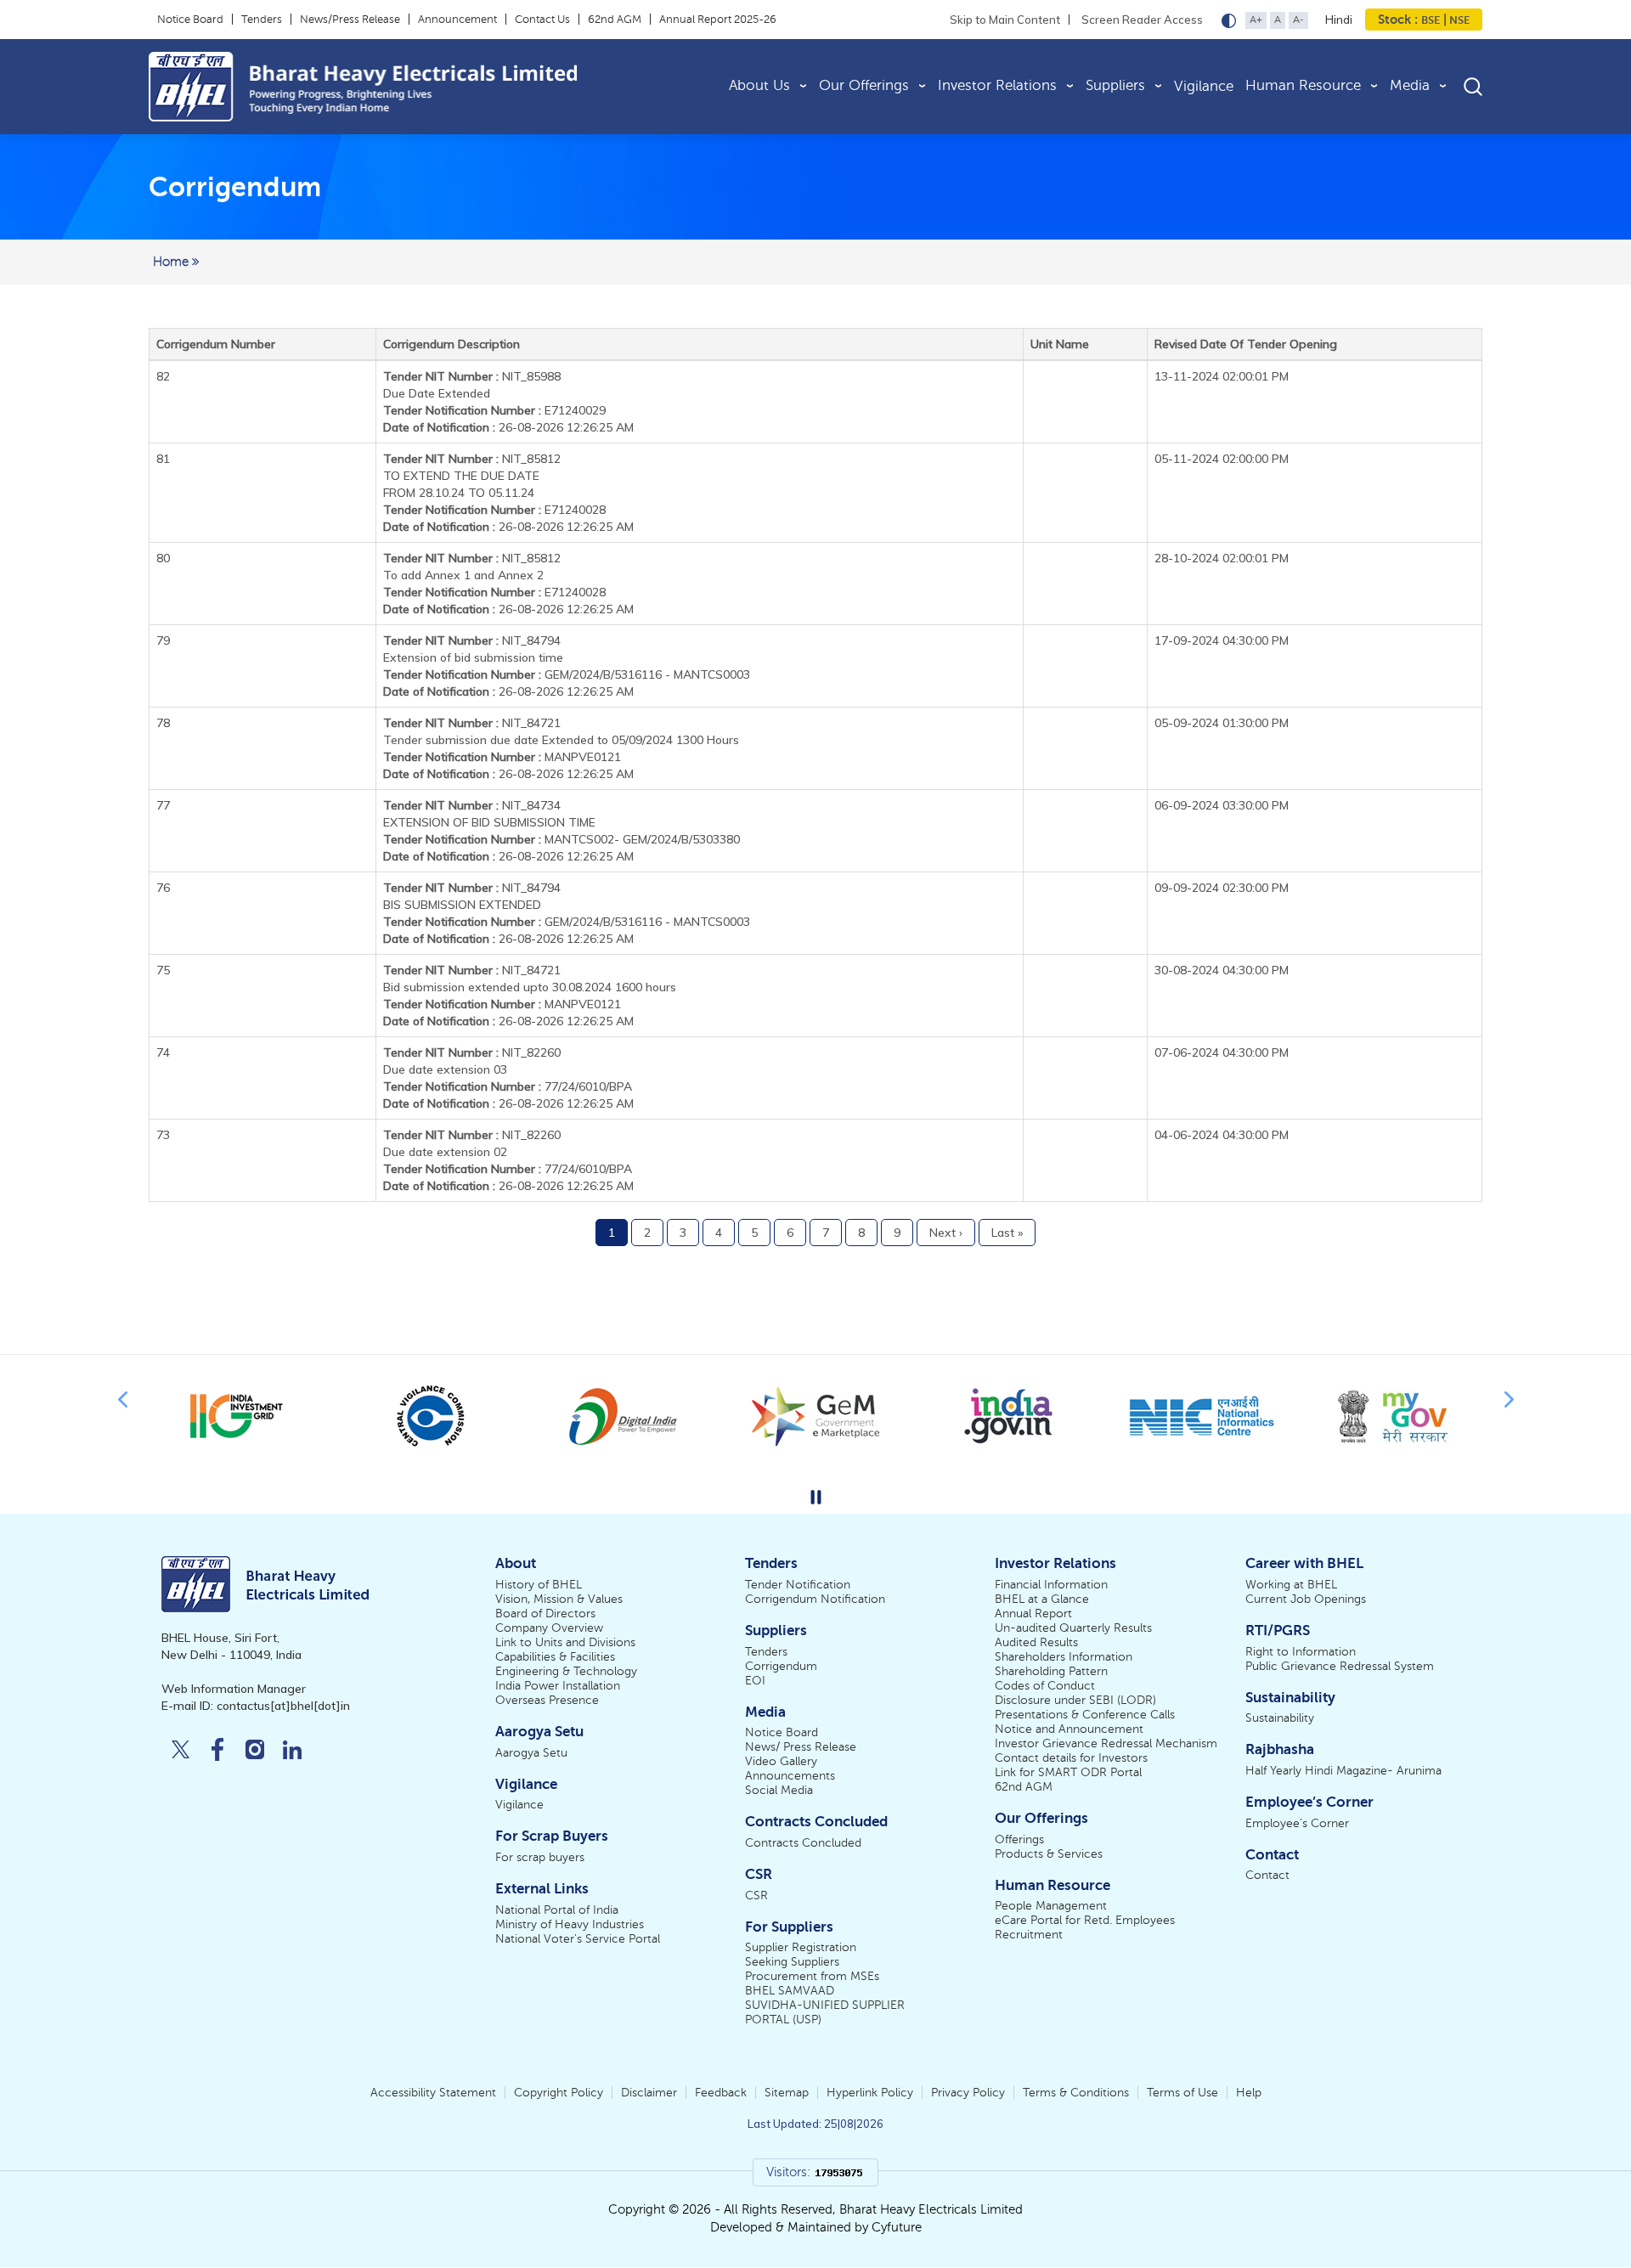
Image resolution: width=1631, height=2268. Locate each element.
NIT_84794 (472, 640)
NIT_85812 (472, 459)
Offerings (1019, 1839)
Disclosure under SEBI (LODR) (1075, 1700)
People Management (1051, 1906)
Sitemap (787, 2093)
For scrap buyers (540, 1857)
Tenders (262, 20)
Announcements (790, 1776)
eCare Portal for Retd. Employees (1085, 1920)
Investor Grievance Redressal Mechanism (1106, 1743)
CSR (756, 1896)
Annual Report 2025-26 (718, 20)
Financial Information (1051, 1585)
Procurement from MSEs (812, 1976)
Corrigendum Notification (815, 1599)
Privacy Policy (968, 2093)
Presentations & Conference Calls (1085, 1715)
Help (1249, 2093)
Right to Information (1301, 1652)
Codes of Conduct (1045, 1686)
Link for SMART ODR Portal (1068, 1772)
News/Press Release (350, 20)
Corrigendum (781, 1666)
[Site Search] (1473, 86)
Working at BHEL (1291, 1585)
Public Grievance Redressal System (1340, 1666)
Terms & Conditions (1076, 2093)
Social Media (779, 1790)
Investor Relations (997, 85)
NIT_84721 (472, 723)
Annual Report (1033, 1614)
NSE (1458, 20)
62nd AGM (615, 20)
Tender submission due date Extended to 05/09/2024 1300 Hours (561, 740)
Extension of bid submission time (473, 657)
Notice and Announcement (1069, 1729)
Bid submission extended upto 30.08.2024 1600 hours (530, 987)
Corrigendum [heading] (235, 187)
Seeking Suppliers (792, 1962)
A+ (1256, 20)
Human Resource (1303, 85)
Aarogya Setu (531, 1753)
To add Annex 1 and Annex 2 (463, 575)
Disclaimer (649, 2093)
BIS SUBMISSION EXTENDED (462, 905)
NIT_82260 (472, 1052)
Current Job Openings (1306, 1599)
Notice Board (190, 20)
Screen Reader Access (1142, 20)
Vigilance (1204, 86)
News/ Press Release (801, 1747)
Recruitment (1029, 1935)
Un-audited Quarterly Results (1073, 1628)
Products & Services (1049, 1854)
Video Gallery (781, 1761)
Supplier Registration (801, 1947)
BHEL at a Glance (1042, 1599)
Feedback (721, 2093)
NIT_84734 (472, 805)
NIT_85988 (472, 376)
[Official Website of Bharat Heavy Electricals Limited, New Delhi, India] (419, 87)
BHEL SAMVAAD (790, 1991)
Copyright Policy (559, 2093)
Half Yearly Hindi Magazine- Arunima (1343, 1771)
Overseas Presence (547, 1700)
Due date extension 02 (445, 1152)
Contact (1267, 1875)
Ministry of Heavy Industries (570, 1924)
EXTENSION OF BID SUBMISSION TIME (489, 822)
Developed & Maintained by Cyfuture (816, 2227)
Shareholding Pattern (1051, 1671)
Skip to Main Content (1005, 20)
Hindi (1339, 20)
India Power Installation (558, 1686)
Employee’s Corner (1297, 1823)
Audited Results (1036, 1642)
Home (172, 262)
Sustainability (1280, 1718)
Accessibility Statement (433, 2093)
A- (1298, 20)
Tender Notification (798, 1585)
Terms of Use (1182, 2093)
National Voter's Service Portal (578, 1939)
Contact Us (542, 20)
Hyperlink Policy (870, 2093)
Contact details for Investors (1071, 1758)
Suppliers (1115, 85)
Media (1410, 85)
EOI (755, 1681)
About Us (759, 85)
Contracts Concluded (803, 1843)
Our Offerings (864, 85)
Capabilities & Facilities (555, 1657)
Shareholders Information (1064, 1657)
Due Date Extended (437, 393)
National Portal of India (557, 1910)
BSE (1431, 20)
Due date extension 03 (445, 1069)
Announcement (457, 20)
